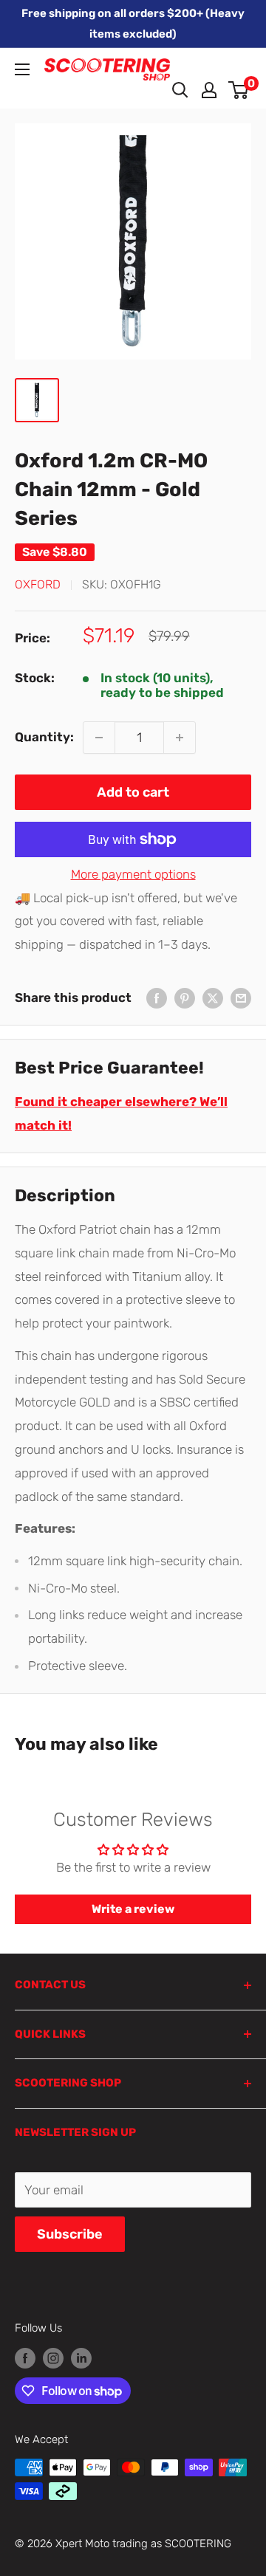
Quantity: (44, 737)
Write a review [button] (133, 1909)
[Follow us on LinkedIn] (81, 2358)
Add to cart (133, 792)
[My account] (209, 90)
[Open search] (180, 90)
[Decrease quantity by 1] (99, 738)
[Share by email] (241, 998)
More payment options (133, 874)
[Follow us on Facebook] (25, 2358)
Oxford (38, 584)
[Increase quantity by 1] (180, 738)
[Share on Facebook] (157, 998)
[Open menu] (22, 69)
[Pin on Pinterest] (185, 998)
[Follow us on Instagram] (53, 2358)
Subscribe (70, 2234)
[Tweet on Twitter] (213, 998)
